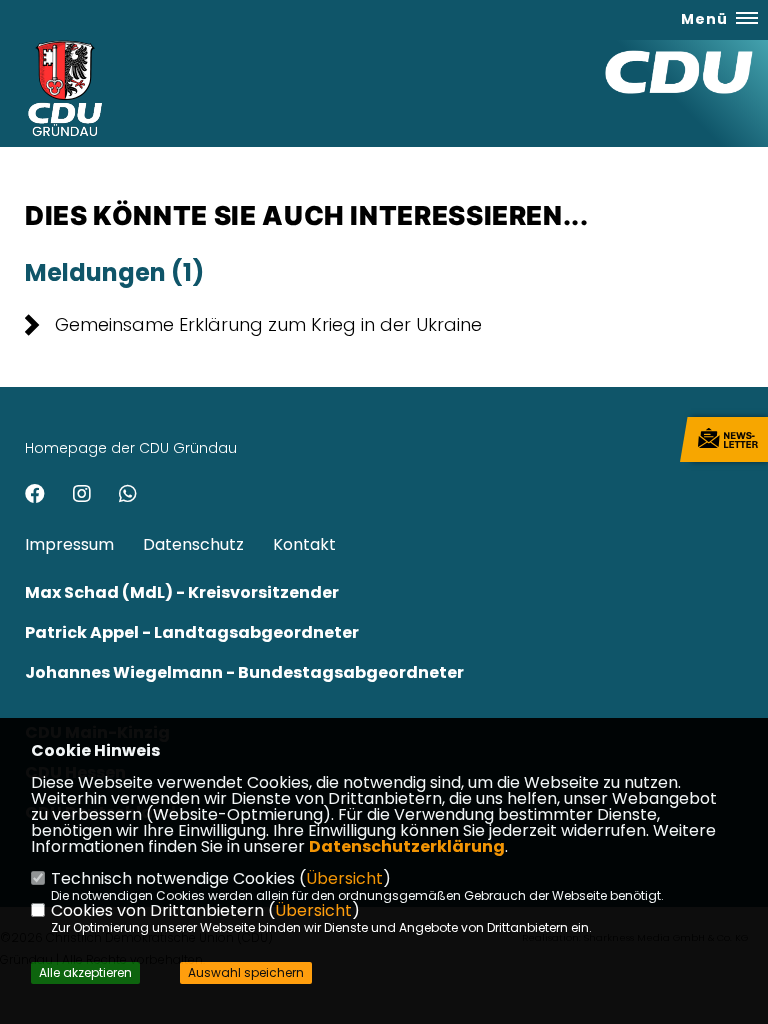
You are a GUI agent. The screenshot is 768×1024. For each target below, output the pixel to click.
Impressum (69, 544)
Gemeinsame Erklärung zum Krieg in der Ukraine (268, 324)
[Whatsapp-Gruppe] (128, 496)
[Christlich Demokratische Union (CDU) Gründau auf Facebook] (35, 496)
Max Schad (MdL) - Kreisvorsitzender (182, 592)
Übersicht (344, 878)
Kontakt (304, 544)
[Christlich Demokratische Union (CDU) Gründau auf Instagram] (82, 496)
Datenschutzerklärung (407, 846)
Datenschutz (193, 544)
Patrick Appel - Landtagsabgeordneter (192, 632)
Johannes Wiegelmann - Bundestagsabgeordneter (244, 672)
